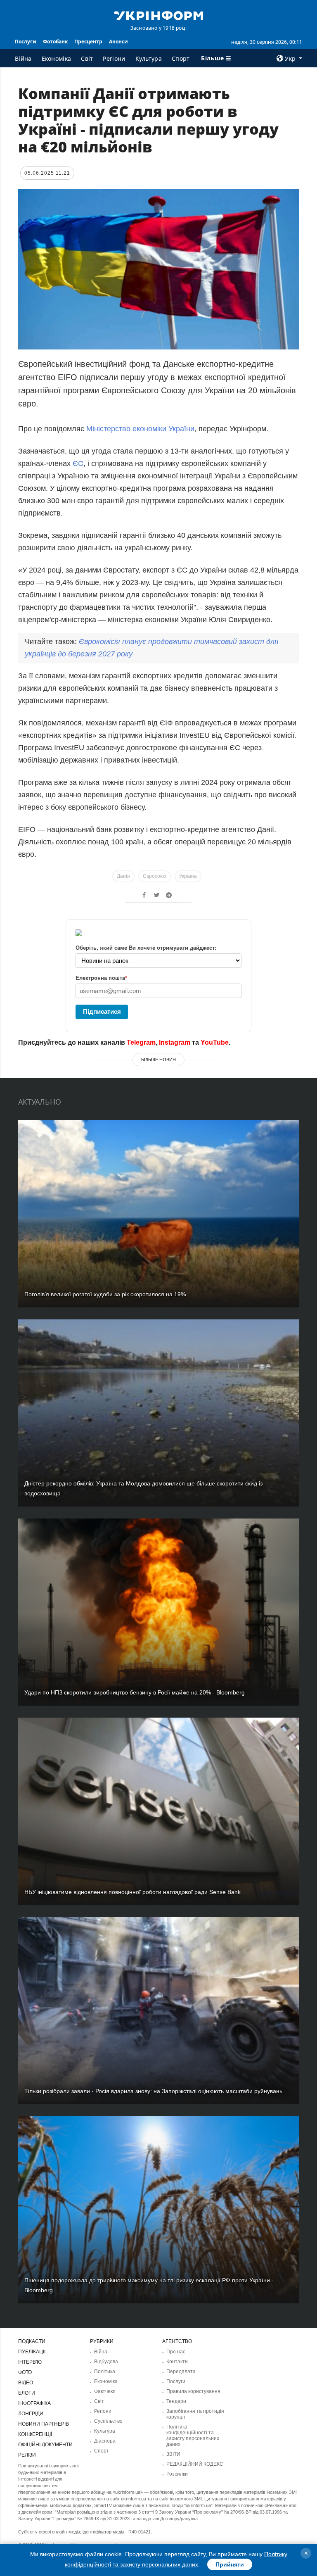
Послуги (26, 42)
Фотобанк (55, 42)
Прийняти (230, 2564)
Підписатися (102, 1011)
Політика (105, 2372)
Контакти (177, 2362)
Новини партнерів (44, 2424)
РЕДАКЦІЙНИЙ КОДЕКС (195, 2464)
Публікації (32, 2352)
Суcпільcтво (108, 2421)
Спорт (181, 58)
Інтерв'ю (30, 2362)
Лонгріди (31, 2414)
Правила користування (193, 2391)
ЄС (78, 463)
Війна (23, 58)
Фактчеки (105, 2391)
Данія (123, 876)
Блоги (27, 2393)
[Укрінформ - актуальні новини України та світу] (158, 15)
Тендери (176, 2401)
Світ (87, 58)
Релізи (27, 2455)
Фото (25, 2372)
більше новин (158, 1060)
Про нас (176, 2352)
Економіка (57, 58)
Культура (149, 58)
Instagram (175, 1042)
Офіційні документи (45, 2445)
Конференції (35, 2434)
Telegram (141, 1042)
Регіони (114, 58)
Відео (26, 2383)
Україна (188, 876)
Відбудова (106, 2362)
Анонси (118, 42)
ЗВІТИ (173, 2454)
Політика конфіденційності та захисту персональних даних (193, 2436)
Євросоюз (155, 876)
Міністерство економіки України (140, 429)
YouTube (215, 1042)
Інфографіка (34, 2403)
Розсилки (177, 2474)
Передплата (181, 2372)
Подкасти (32, 2341)
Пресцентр (88, 42)
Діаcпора (105, 2441)
